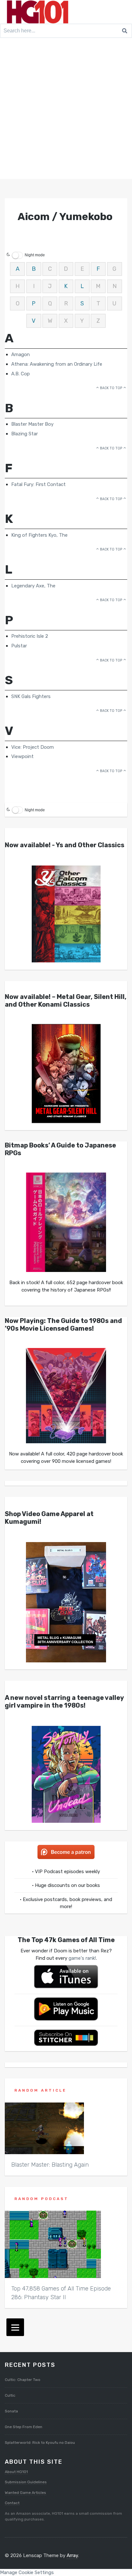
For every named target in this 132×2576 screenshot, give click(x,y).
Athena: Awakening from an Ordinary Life (57, 364)
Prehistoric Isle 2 (30, 636)
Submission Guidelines (26, 2482)
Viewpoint (22, 756)
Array (72, 2555)
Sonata (11, 2411)
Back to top (111, 388)
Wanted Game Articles (25, 2493)
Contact (12, 2503)
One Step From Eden (24, 2427)
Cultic (10, 2395)
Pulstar (19, 646)
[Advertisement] (66, 110)
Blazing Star (25, 434)
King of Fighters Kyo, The (39, 535)
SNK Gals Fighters (31, 696)
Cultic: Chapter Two (23, 2380)
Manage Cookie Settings (27, 2572)
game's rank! (82, 1958)
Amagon (21, 354)
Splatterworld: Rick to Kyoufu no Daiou (40, 2443)
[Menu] (15, 2327)
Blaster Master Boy (32, 424)
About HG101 (16, 2472)
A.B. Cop (21, 374)
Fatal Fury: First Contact (38, 484)
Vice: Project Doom (33, 747)
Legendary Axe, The (33, 586)
